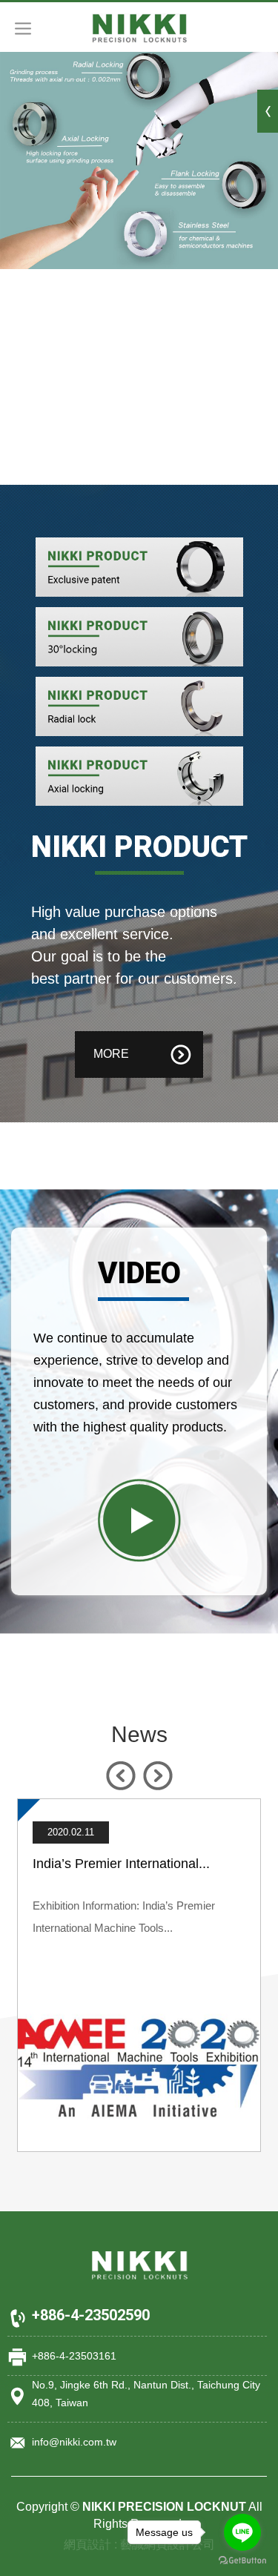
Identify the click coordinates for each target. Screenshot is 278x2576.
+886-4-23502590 (91, 2315)
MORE (111, 1054)
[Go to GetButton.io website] (242, 2561)
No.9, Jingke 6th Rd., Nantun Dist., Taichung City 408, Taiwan (146, 2394)
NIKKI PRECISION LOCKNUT (139, 28)
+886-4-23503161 (74, 2356)
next (158, 1776)
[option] (139, 1975)
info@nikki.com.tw (74, 2442)
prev (120, 1776)
